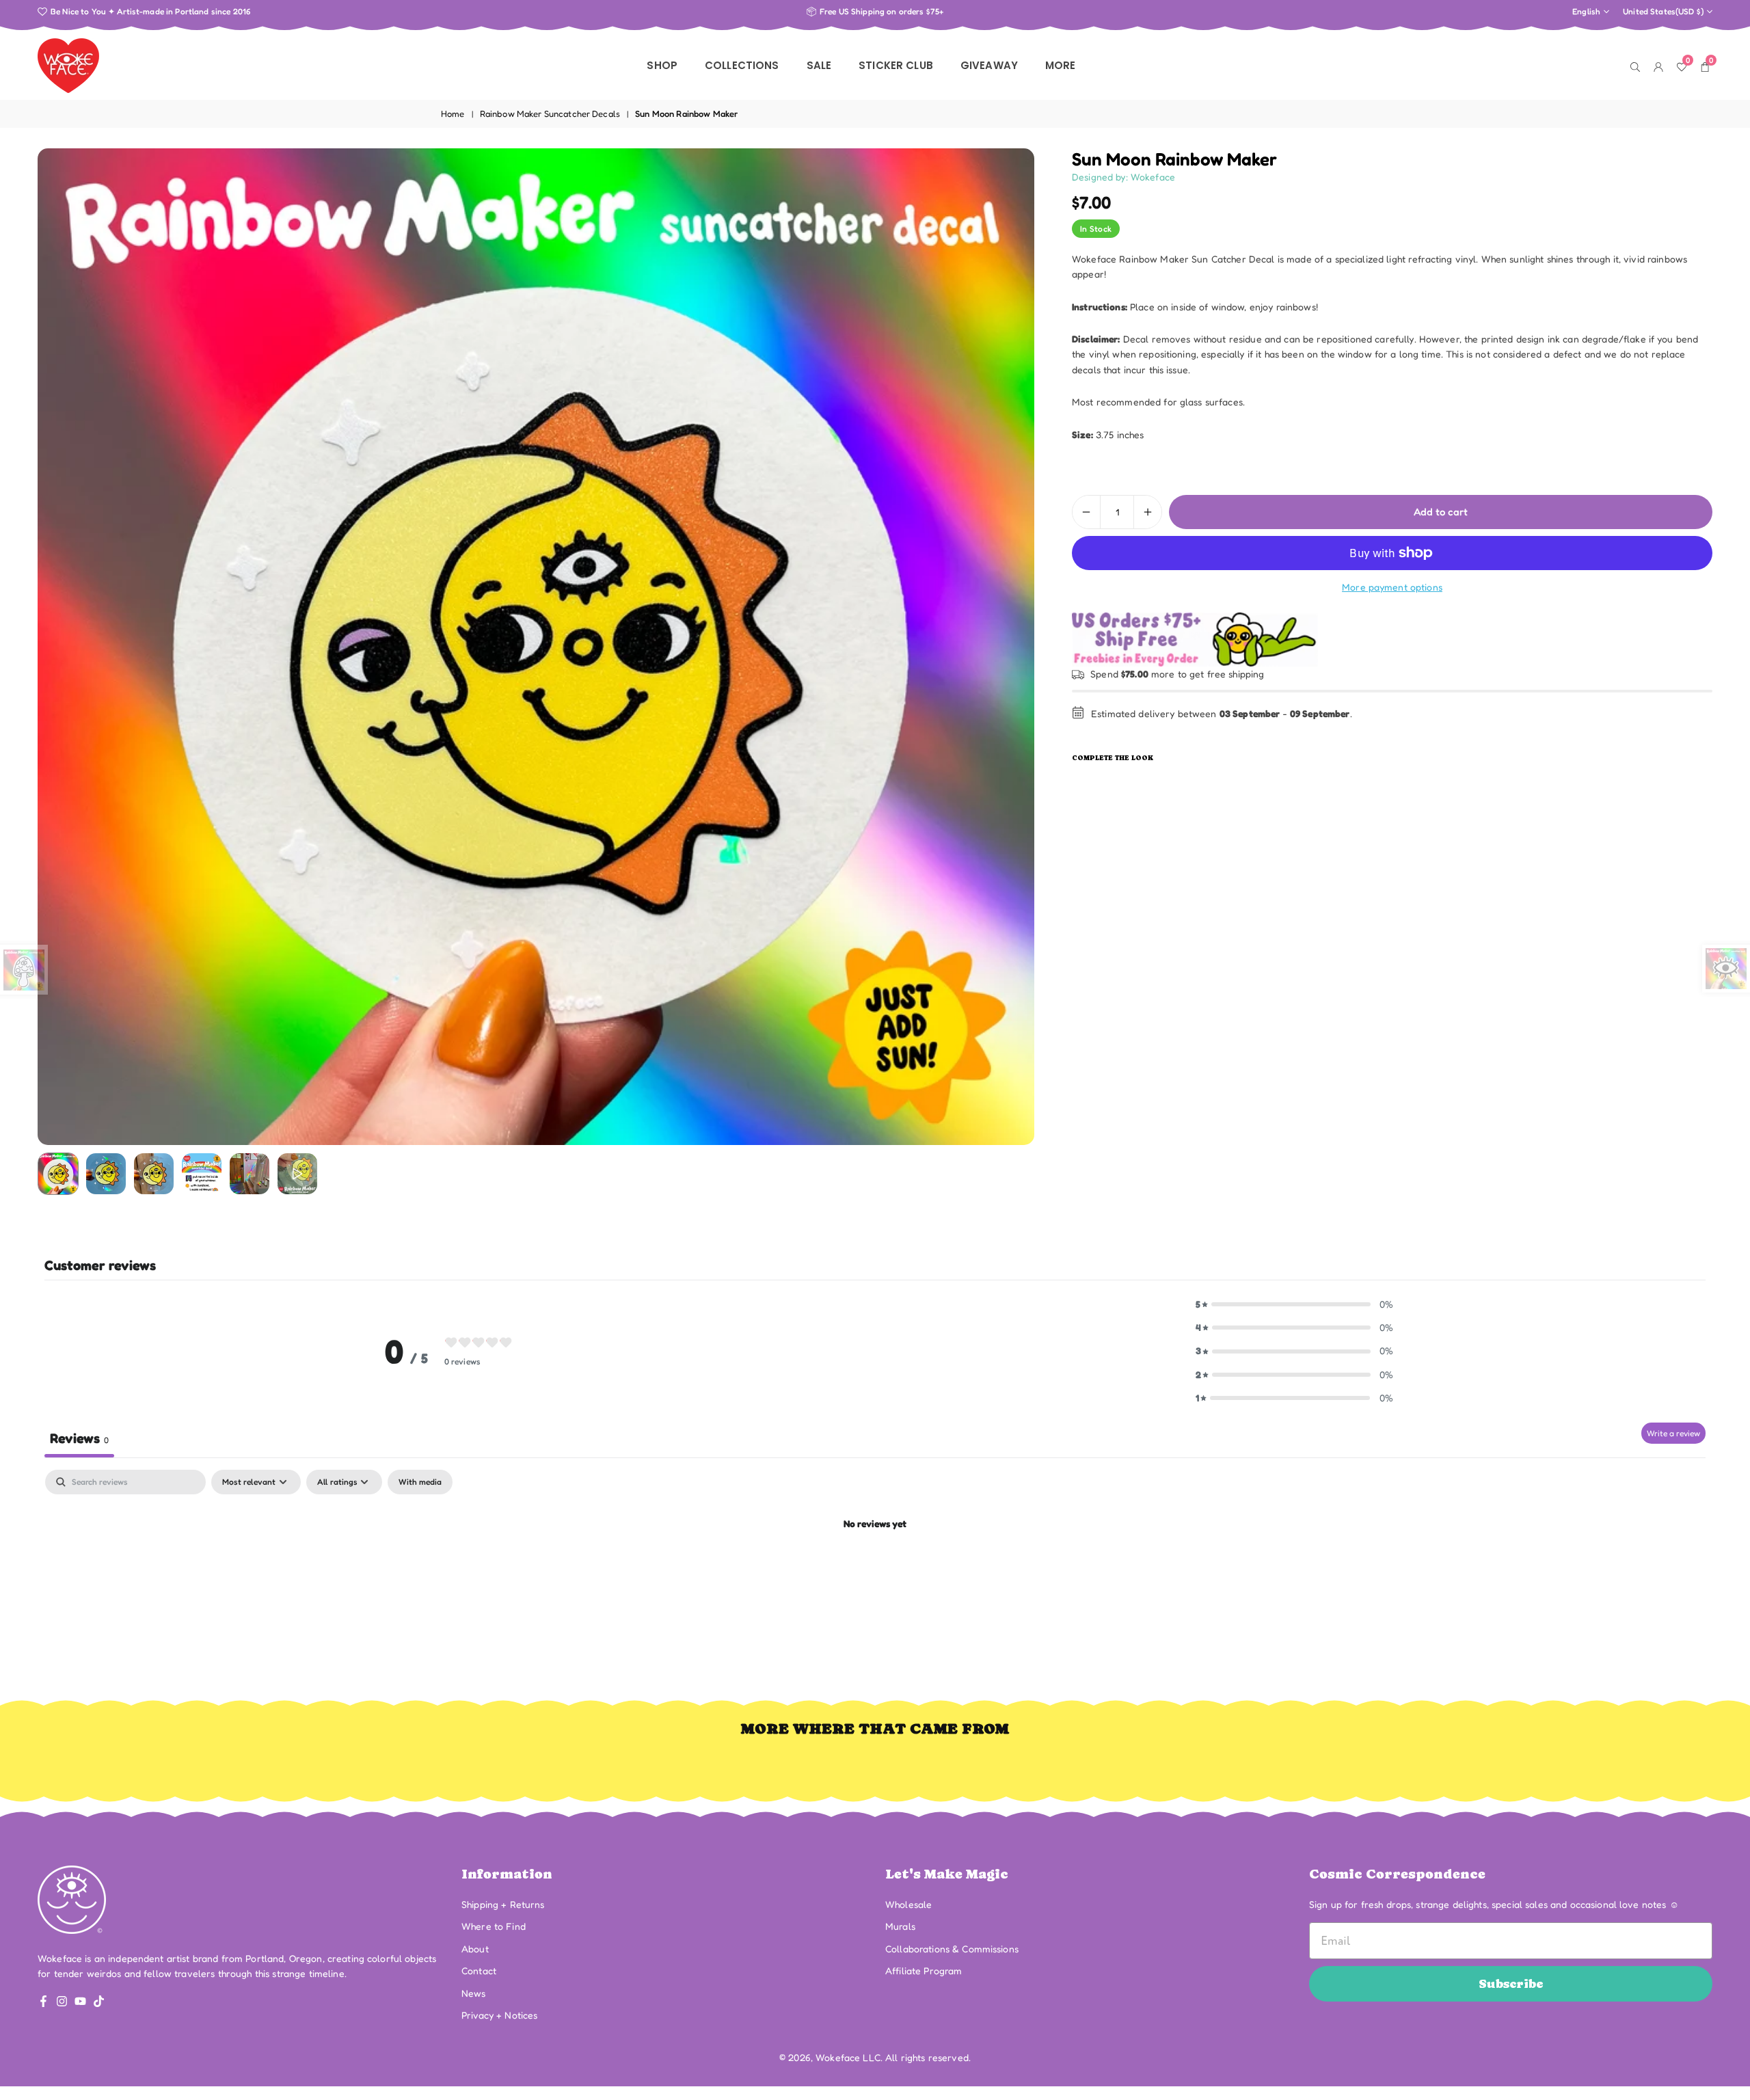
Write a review (1673, 1433)
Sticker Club (896, 65)
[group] (536, 647)
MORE (1061, 65)
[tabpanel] (875, 1571)
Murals (900, 1926)
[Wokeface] (68, 64)
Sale (819, 65)
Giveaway (989, 65)
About (475, 1949)
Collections (742, 65)
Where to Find (494, 1926)
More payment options (1392, 587)
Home (453, 113)
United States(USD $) (1663, 12)
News (474, 1993)
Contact (479, 1970)
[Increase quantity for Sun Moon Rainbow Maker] (1148, 512)
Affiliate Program (924, 1970)
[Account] (1658, 66)
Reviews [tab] (79, 1438)
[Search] (1635, 66)
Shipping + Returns (503, 1904)
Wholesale (908, 1904)
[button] (1001, 647)
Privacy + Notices (499, 2015)
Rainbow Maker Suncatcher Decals (550, 113)
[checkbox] (420, 1482)
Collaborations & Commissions (952, 1949)
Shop (662, 65)
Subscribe (1511, 1983)
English (1586, 12)
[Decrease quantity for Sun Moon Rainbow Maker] (1086, 512)
